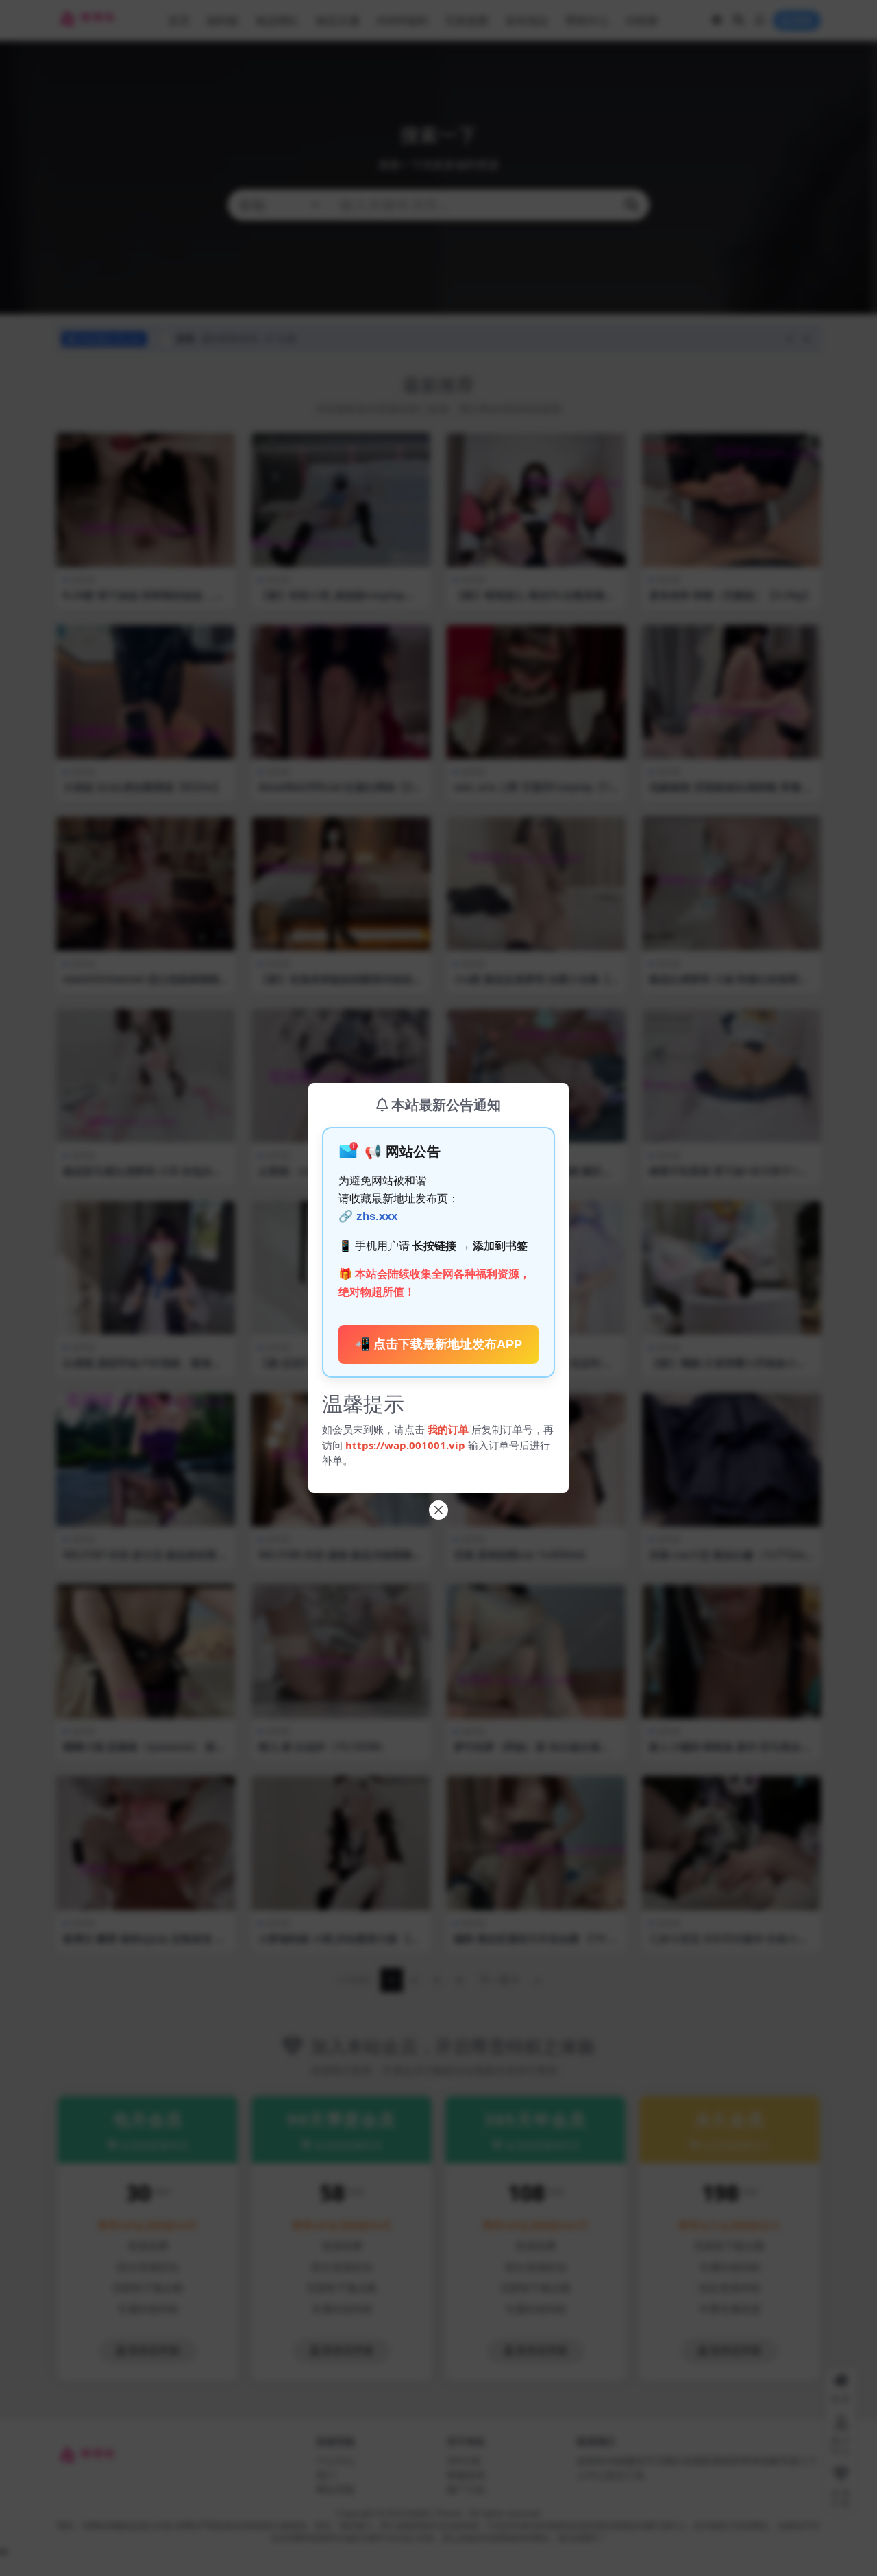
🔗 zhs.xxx (368, 1216)
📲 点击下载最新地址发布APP (438, 1344)
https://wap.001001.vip (407, 1445)
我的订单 (448, 1429)
